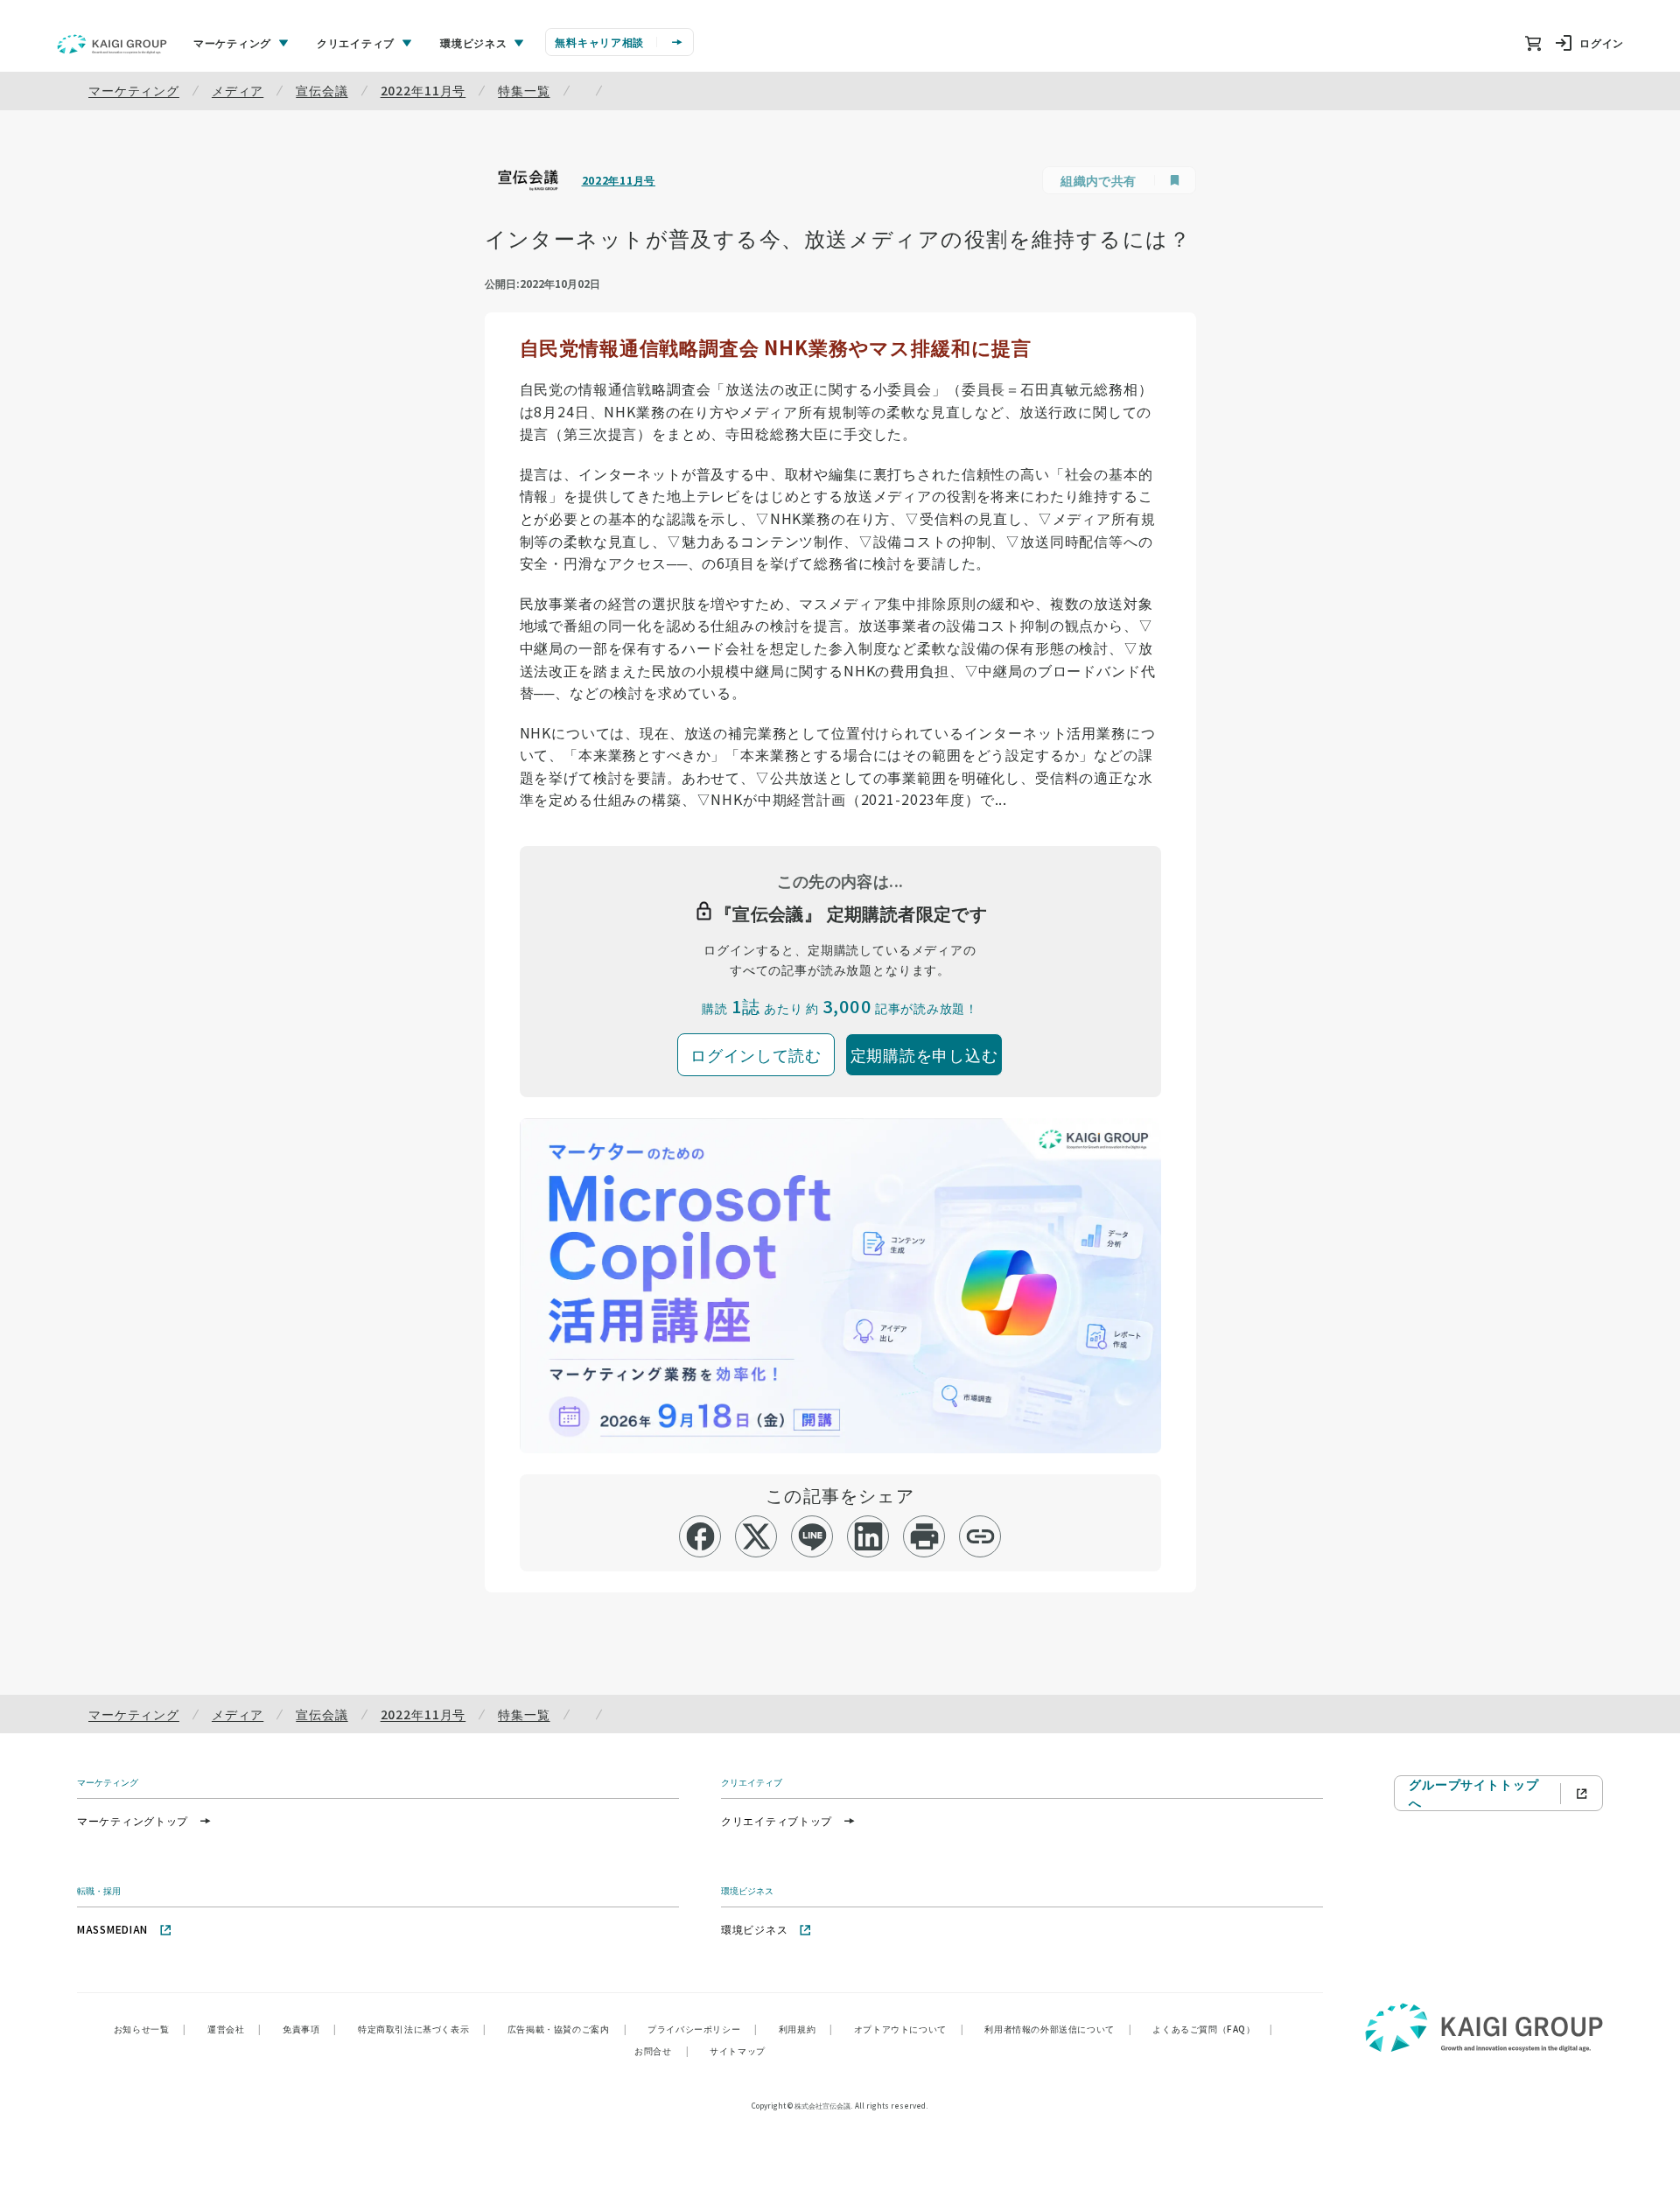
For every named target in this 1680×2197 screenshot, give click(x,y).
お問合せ (661, 2050)
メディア (238, 90)
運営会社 (234, 2029)
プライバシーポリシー (703, 2029)
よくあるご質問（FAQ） (1212, 2029)
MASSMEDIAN (112, 1929)
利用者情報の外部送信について (1058, 2029)
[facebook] (700, 1536)
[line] (812, 1536)
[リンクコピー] (980, 1536)
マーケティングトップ (133, 1820)
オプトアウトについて (909, 2029)
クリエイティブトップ (777, 1820)
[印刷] (924, 1536)
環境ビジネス (754, 1929)
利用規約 (806, 2029)
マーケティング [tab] (232, 42)
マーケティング (134, 90)
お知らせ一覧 (150, 2029)
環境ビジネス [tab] (473, 42)
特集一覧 (524, 90)
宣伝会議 (322, 90)
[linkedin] (868, 1536)
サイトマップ (738, 2050)
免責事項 (310, 2029)
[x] (756, 1536)
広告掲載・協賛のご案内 (567, 2029)
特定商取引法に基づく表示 (422, 2029)
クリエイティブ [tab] (356, 42)
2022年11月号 (423, 90)
